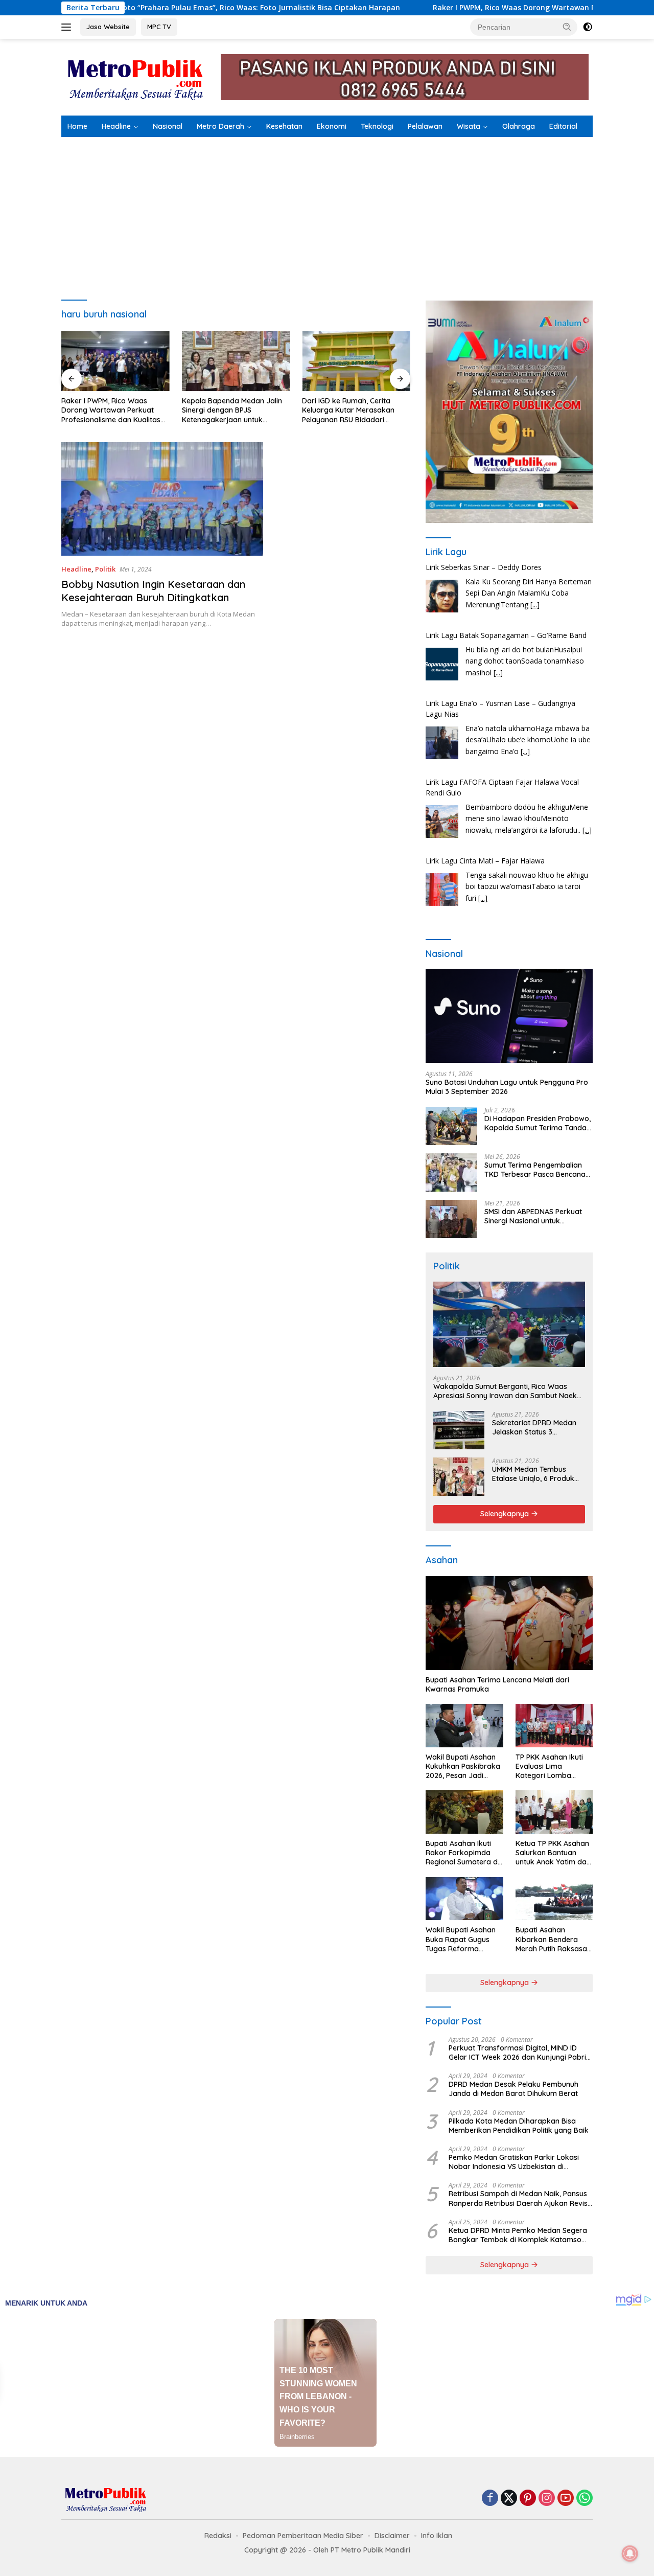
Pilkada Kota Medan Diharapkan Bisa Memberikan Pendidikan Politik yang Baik (519, 2126)
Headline (116, 126)
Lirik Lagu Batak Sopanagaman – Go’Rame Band (506, 569)
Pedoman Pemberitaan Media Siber (303, 2536)
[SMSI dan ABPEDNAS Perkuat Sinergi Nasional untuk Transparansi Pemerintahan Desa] (451, 1219)
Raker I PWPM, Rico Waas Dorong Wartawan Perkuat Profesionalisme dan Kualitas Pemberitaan (111, 410)
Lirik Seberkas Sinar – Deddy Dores (484, 862)
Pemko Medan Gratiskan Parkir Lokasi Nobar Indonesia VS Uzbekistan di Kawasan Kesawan (514, 2162)
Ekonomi (332, 126)
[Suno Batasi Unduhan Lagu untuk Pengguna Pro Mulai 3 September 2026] (509, 1016)
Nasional (168, 126)
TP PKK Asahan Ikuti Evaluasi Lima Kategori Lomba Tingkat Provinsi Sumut (549, 1766)
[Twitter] (509, 2499)
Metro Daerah (220, 126)
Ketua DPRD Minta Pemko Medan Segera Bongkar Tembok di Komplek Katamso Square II (518, 2235)
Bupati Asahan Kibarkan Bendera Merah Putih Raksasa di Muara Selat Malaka (554, 1939)
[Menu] (68, 27)
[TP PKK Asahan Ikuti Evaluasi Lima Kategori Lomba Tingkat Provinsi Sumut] (554, 1726)
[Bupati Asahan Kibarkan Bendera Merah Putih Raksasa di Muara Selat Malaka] (554, 1899)
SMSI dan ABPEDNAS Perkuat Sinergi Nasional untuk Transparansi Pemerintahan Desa (533, 1216)
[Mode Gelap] (588, 27)
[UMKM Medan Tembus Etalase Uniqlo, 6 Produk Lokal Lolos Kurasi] (459, 1477)
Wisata (469, 126)
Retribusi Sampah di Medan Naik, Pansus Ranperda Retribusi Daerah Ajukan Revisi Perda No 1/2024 (519, 2198)
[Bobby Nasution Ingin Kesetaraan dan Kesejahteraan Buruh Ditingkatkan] (162, 499)
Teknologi (377, 126)
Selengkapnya (506, 1514)
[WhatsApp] (585, 2499)
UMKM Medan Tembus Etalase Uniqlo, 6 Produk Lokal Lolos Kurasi (533, 1474)
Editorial (563, 126)
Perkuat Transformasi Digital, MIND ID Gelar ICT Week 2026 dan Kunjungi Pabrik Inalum (519, 2053)
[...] (498, 606)
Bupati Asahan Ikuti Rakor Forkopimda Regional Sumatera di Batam (462, 1853)
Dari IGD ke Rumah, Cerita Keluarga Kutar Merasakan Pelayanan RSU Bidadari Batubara (348, 410)
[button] (567, 27)
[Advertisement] (327, 214)
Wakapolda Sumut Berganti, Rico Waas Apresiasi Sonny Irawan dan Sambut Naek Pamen (505, 1391)
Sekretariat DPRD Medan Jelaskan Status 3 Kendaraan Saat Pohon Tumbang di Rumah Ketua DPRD (536, 1427)
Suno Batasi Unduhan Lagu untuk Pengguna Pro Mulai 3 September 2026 (507, 1087)
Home (77, 126)
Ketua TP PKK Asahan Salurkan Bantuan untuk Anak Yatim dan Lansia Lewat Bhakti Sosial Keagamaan (553, 1853)
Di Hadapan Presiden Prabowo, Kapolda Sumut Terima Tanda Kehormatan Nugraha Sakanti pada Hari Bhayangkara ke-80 (538, 1123)
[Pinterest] (528, 2499)
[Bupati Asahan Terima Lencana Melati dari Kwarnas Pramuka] (509, 1623)
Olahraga (519, 126)
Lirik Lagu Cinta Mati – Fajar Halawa (485, 794)
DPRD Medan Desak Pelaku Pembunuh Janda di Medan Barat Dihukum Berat (513, 2089)
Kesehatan (284, 126)
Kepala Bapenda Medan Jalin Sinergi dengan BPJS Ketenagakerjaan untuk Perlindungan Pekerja (232, 410)
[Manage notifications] (630, 2554)
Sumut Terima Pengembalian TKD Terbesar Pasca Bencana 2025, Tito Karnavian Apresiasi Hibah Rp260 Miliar (536, 1170)
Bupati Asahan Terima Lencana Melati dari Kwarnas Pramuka (497, 1684)
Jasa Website (108, 27)
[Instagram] (547, 2499)
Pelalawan (425, 126)
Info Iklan (437, 2536)
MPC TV (159, 27)
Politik (105, 569)
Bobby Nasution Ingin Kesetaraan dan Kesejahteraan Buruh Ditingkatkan (153, 591)
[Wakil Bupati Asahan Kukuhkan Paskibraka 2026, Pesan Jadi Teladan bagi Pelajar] (464, 1726)
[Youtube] (566, 2499)
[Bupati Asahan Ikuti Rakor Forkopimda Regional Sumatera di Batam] (464, 1812)
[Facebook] (490, 2499)
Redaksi (218, 2536)
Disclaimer (392, 2536)
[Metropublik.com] (138, 76)
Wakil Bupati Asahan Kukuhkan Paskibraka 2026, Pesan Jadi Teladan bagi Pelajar (463, 1766)
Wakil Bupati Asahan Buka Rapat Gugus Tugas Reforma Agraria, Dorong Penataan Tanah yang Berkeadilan (463, 1939)
